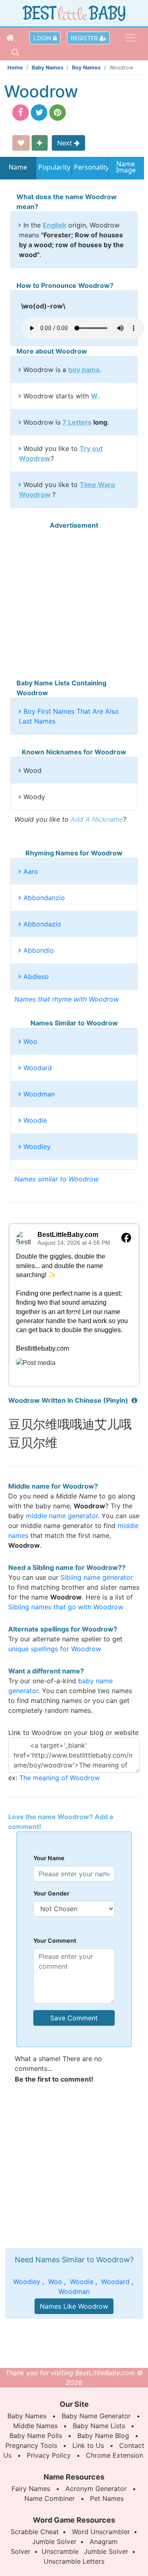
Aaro (31, 871)
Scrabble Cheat (35, 2532)
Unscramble (60, 2551)
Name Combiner (50, 2498)
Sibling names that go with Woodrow (66, 1607)
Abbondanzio (44, 898)
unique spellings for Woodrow (55, 1649)
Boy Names (86, 68)
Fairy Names (31, 2489)
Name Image (126, 168)
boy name (84, 370)
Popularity (54, 167)
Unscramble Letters (74, 2561)
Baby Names (47, 68)
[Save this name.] (21, 143)
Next (66, 143)
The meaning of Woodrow (60, 1778)
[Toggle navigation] (130, 38)
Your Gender (51, 1893)
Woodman (39, 1094)
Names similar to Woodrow (57, 1179)
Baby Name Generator (96, 2416)
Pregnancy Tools (31, 2445)
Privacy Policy (49, 2455)
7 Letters (77, 422)
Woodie (35, 1120)
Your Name (49, 1858)
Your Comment (55, 1941)
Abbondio (39, 950)
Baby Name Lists (99, 2426)
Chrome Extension (114, 2455)
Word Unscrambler (101, 2532)
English (54, 225)
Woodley (37, 1147)
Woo (30, 1041)
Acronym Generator (96, 2489)
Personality (90, 167)
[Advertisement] (74, 604)
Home (15, 68)
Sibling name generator (97, 1577)
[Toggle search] (15, 52)
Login (43, 38)
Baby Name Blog (103, 2436)
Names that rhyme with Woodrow (67, 999)
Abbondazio (42, 924)
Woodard (38, 1068)
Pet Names (107, 2498)
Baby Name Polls (36, 2436)
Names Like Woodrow (74, 2306)
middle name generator (62, 1516)
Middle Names (35, 2426)
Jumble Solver (54, 2542)
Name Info (18, 170)
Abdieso (36, 977)
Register (85, 38)
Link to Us (88, 2445)
